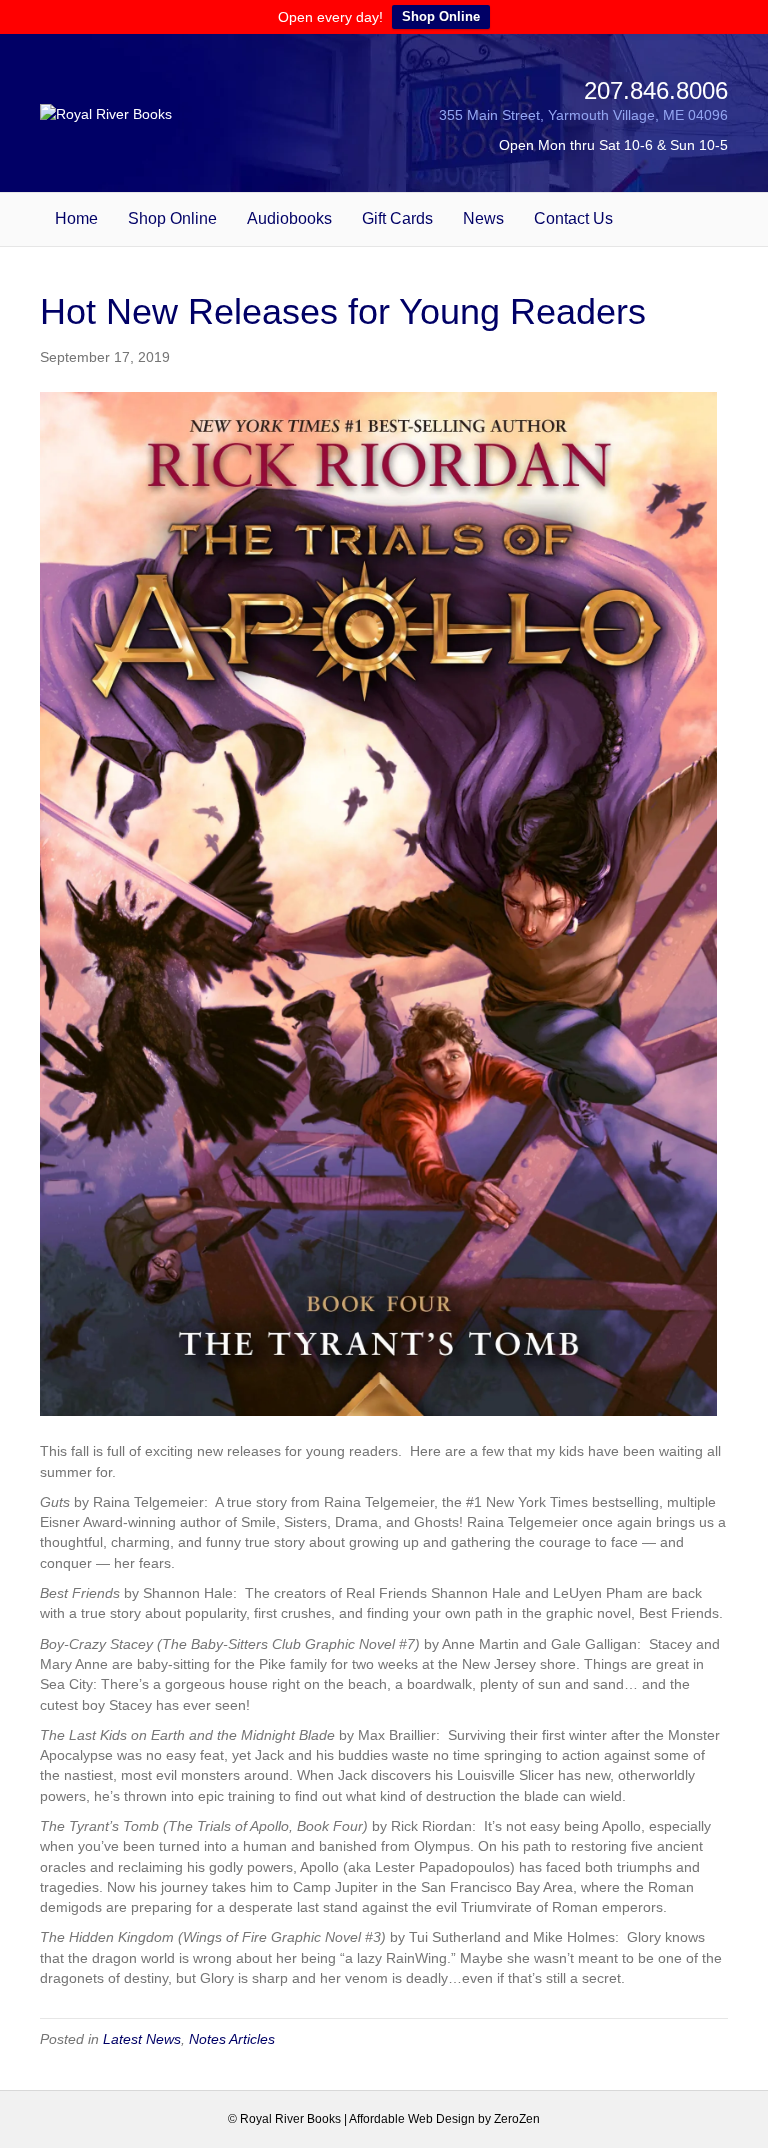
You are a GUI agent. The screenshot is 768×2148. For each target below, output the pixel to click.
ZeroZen (517, 2119)
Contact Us (573, 218)
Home (76, 218)
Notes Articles (232, 2039)
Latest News (142, 2039)
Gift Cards (397, 218)
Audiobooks (289, 218)
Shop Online (441, 16)
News (483, 218)
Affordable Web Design (412, 2119)
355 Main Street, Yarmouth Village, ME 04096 (583, 115)
